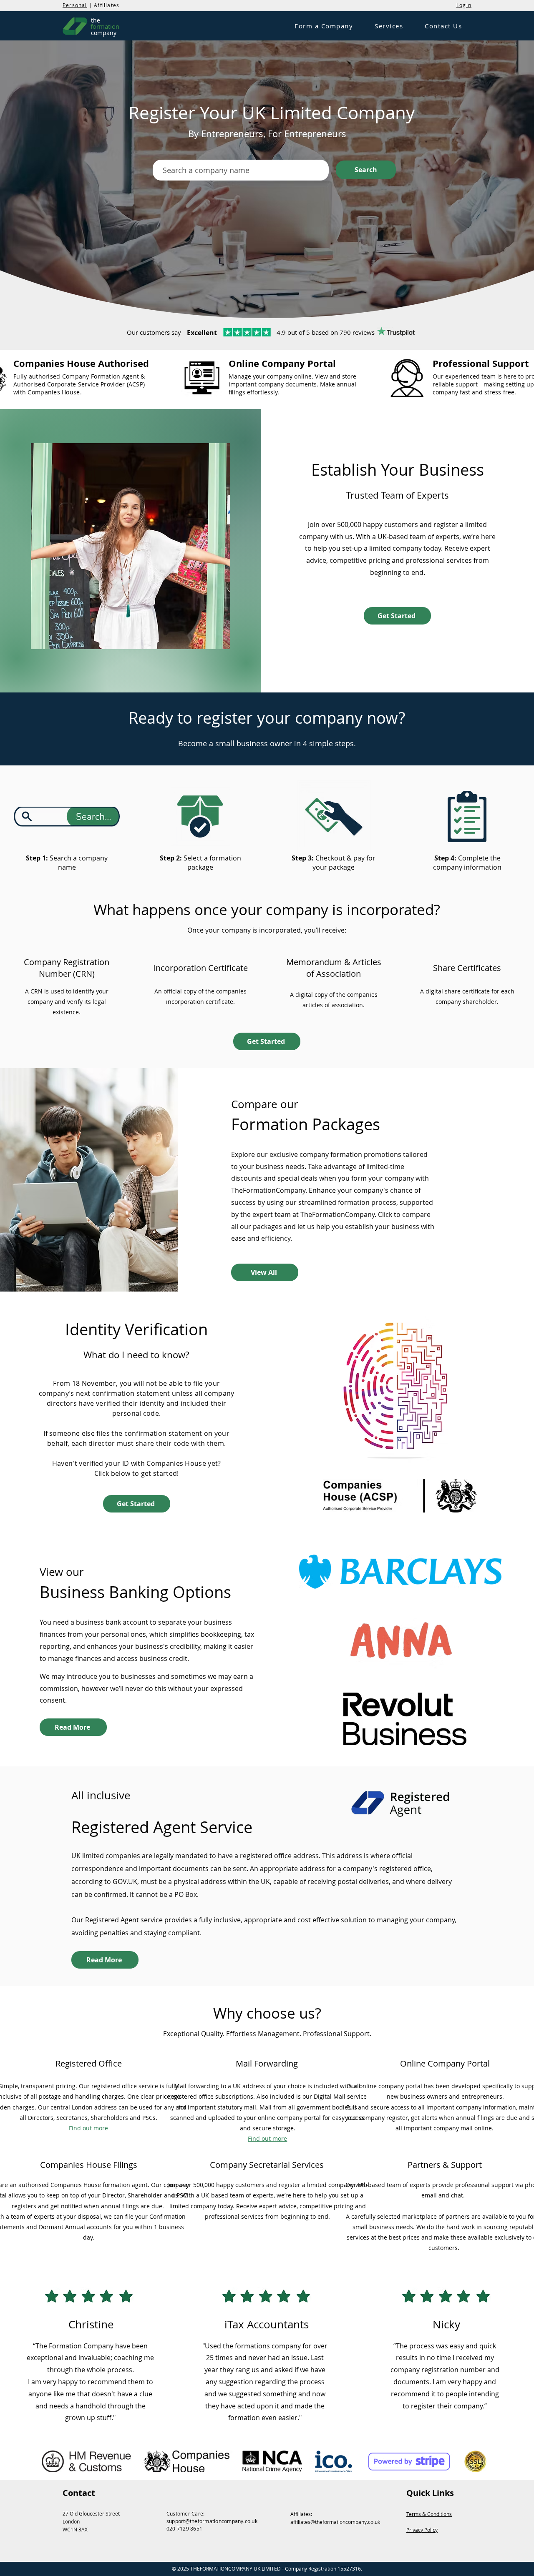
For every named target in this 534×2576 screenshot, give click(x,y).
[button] (324, 26)
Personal (75, 5)
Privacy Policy (422, 2530)
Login (464, 5)
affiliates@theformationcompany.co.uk (335, 2522)
